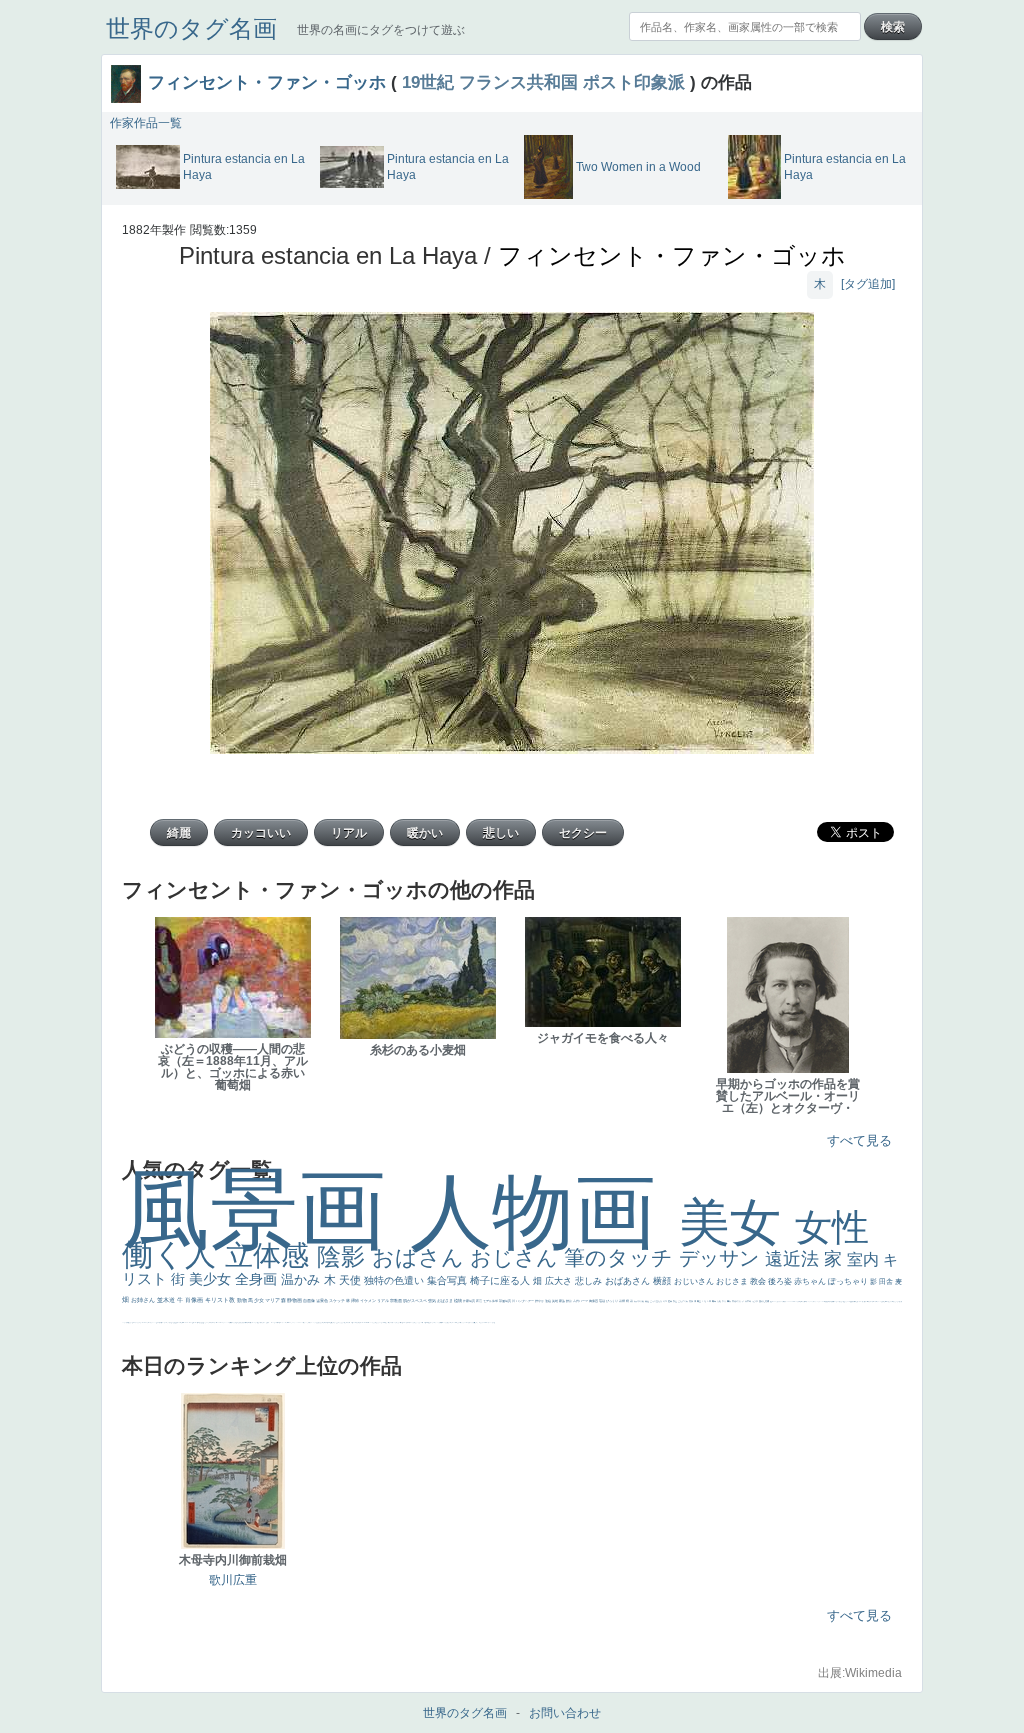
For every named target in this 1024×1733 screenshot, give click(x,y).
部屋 (675, 1301)
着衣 (729, 1301)
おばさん (421, 1257)
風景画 (266, 1209)
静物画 (295, 1300)
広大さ (560, 1281)
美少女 (212, 1279)
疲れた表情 (764, 1301)
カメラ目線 (639, 1301)
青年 (714, 1301)
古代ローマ (581, 1301)
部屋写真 (505, 1301)
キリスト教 (221, 1300)
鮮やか (540, 1301)
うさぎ (755, 1301)
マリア (273, 1300)
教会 (759, 1281)
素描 (691, 1301)
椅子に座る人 (501, 1280)
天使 (351, 1280)
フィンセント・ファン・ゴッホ (267, 82)
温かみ (302, 1279)
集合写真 (448, 1280)
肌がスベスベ (415, 1300)
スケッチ (337, 1300)
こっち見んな (656, 1301)
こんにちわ (683, 1301)
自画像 (309, 1300)
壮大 (724, 1301)
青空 (699, 1301)
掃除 (355, 1300)
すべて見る (859, 1140)
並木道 (167, 1300)
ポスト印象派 (634, 82)
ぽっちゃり (849, 1281)
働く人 (173, 1254)
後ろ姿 (781, 1281)
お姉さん (144, 1300)
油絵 (548, 1301)
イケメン (368, 1300)
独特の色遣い (395, 1280)
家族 (562, 1301)
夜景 (479, 1301)
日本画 (748, 1301)
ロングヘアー (525, 1301)
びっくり (612, 1301)
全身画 (258, 1279)
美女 (737, 1222)
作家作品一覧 (146, 123)
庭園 (670, 1301)
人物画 (544, 1211)
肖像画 (195, 1300)
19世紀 (428, 82)
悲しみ (590, 1281)
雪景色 (322, 1300)
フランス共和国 (518, 82)
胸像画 (594, 1301)
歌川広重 (233, 1580)
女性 (832, 1227)
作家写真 (469, 1301)
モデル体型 (491, 1301)
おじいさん (695, 1281)
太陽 (719, 1301)
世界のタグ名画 (191, 28)
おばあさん (629, 1281)
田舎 (887, 1281)
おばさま (445, 1300)
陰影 (344, 1256)
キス (665, 1301)
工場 (704, 1301)
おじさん (517, 1257)
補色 (647, 1301)
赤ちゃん (811, 1281)
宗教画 (396, 1300)
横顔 (663, 1281)
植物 (458, 1300)
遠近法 (794, 1259)
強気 (432, 1300)
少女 (259, 1300)
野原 (569, 1301)
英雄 (555, 1301)
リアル (383, 1300)
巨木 (709, 1301)
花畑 (622, 1301)
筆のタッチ (621, 1257)
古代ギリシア (738, 1301)
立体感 (271, 1255)
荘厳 (602, 1301)
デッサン (722, 1258)
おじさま (733, 1281)
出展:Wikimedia (860, 1673)
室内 (865, 1259)
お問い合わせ (565, 1713)
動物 (242, 1300)
